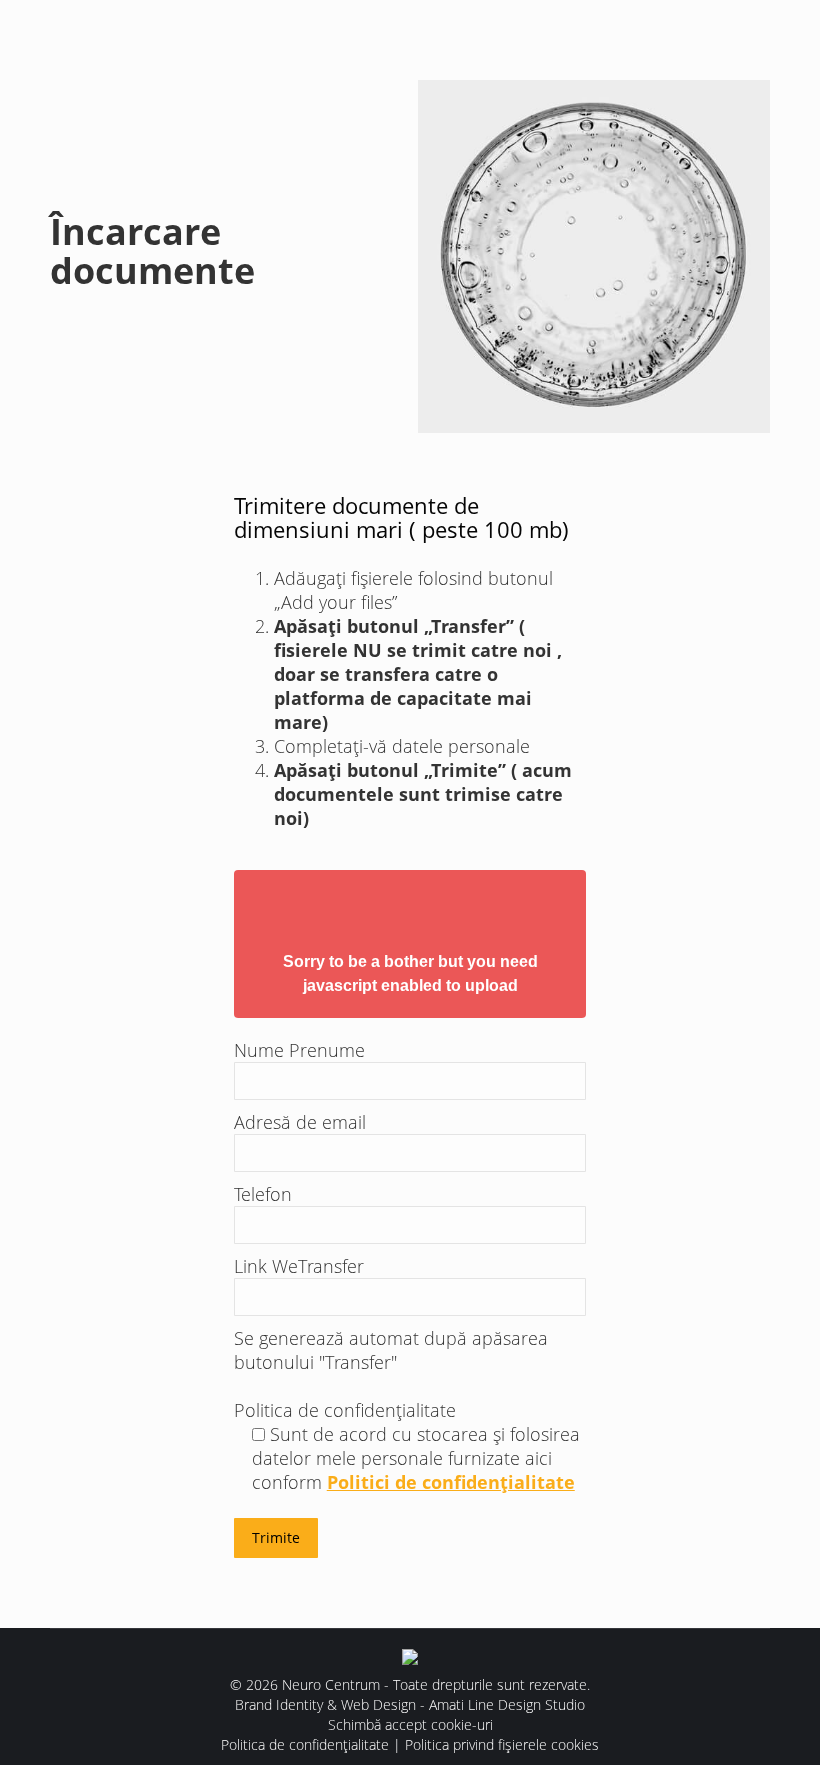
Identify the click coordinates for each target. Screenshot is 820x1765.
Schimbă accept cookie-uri (410, 1724)
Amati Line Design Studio (507, 1704)
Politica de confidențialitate (305, 1744)
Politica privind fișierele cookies (502, 1744)
